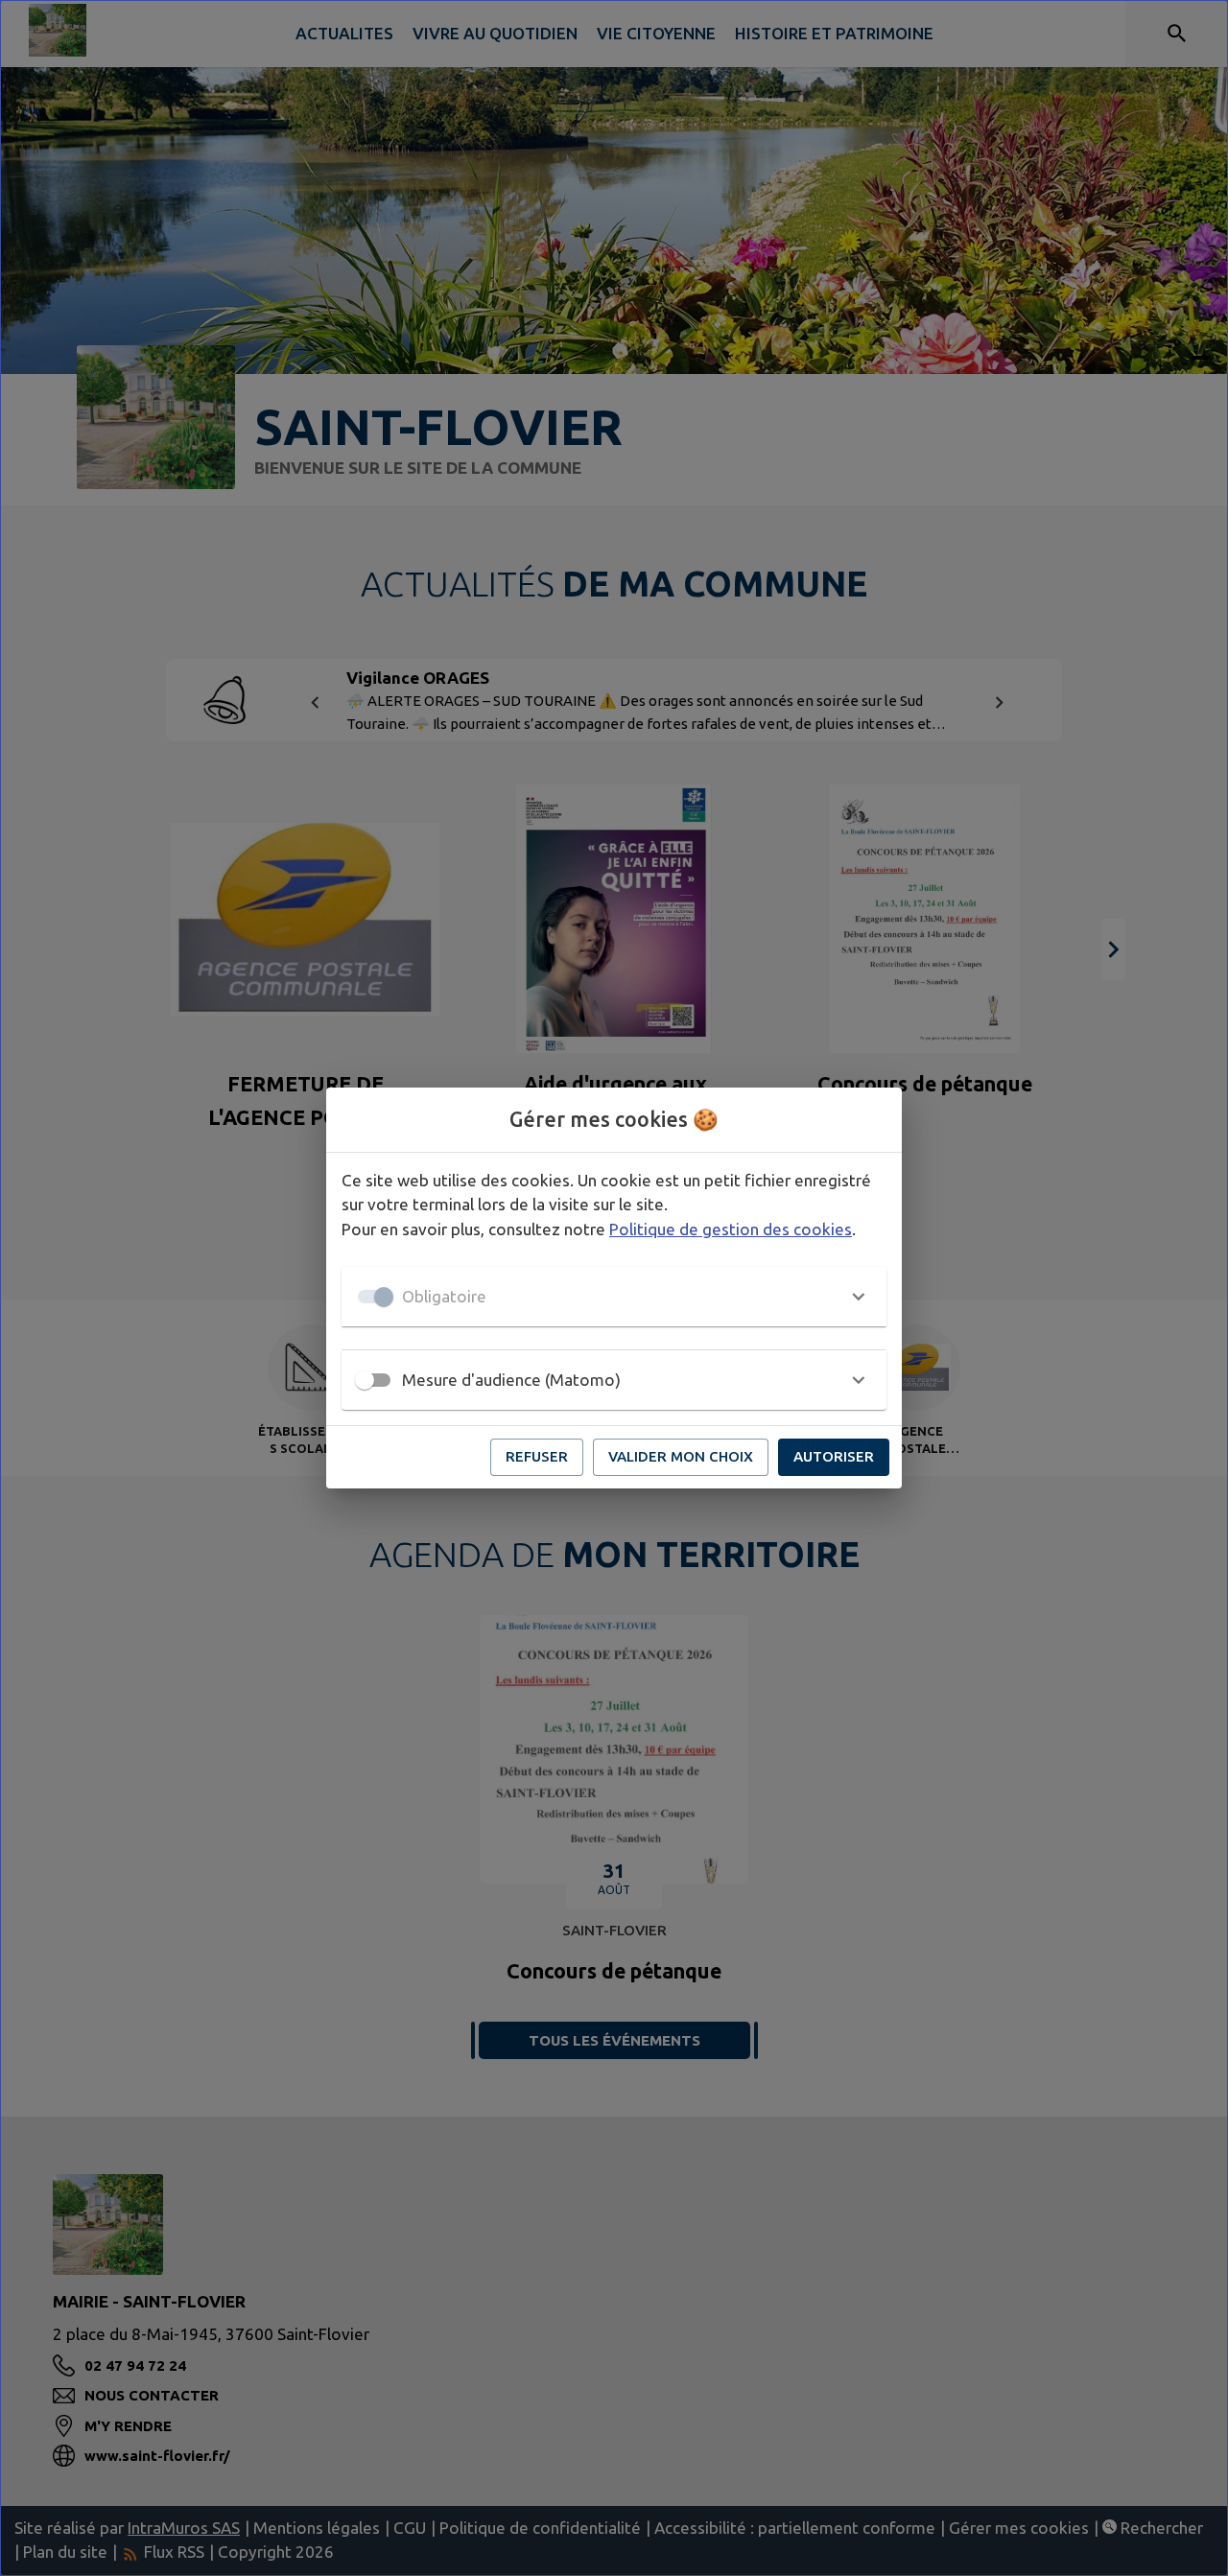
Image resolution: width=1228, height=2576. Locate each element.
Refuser (537, 1456)
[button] (614, 1297)
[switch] (365, 1380)
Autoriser (834, 1456)
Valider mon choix (681, 1456)
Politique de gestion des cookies (731, 1229)
